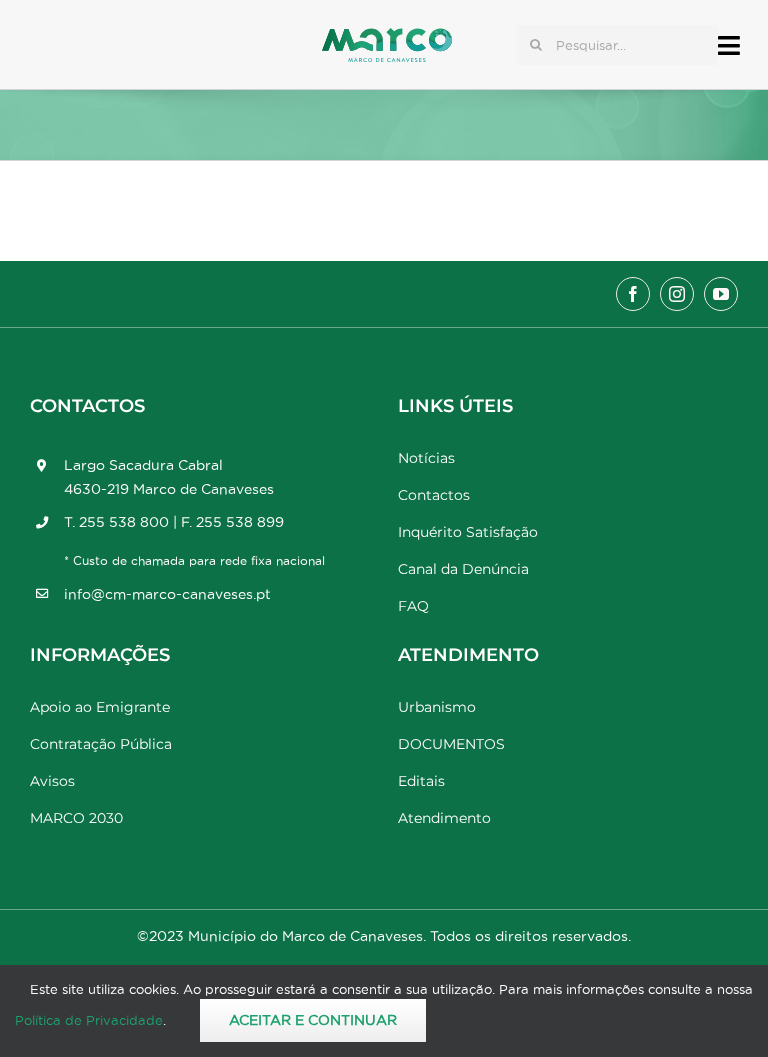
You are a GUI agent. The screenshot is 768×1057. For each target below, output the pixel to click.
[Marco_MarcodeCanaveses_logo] (387, 36)
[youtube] (721, 294)
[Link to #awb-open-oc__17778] (729, 45)
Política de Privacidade (89, 1020)
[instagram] (677, 294)
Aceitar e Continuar (313, 1020)
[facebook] (633, 294)
